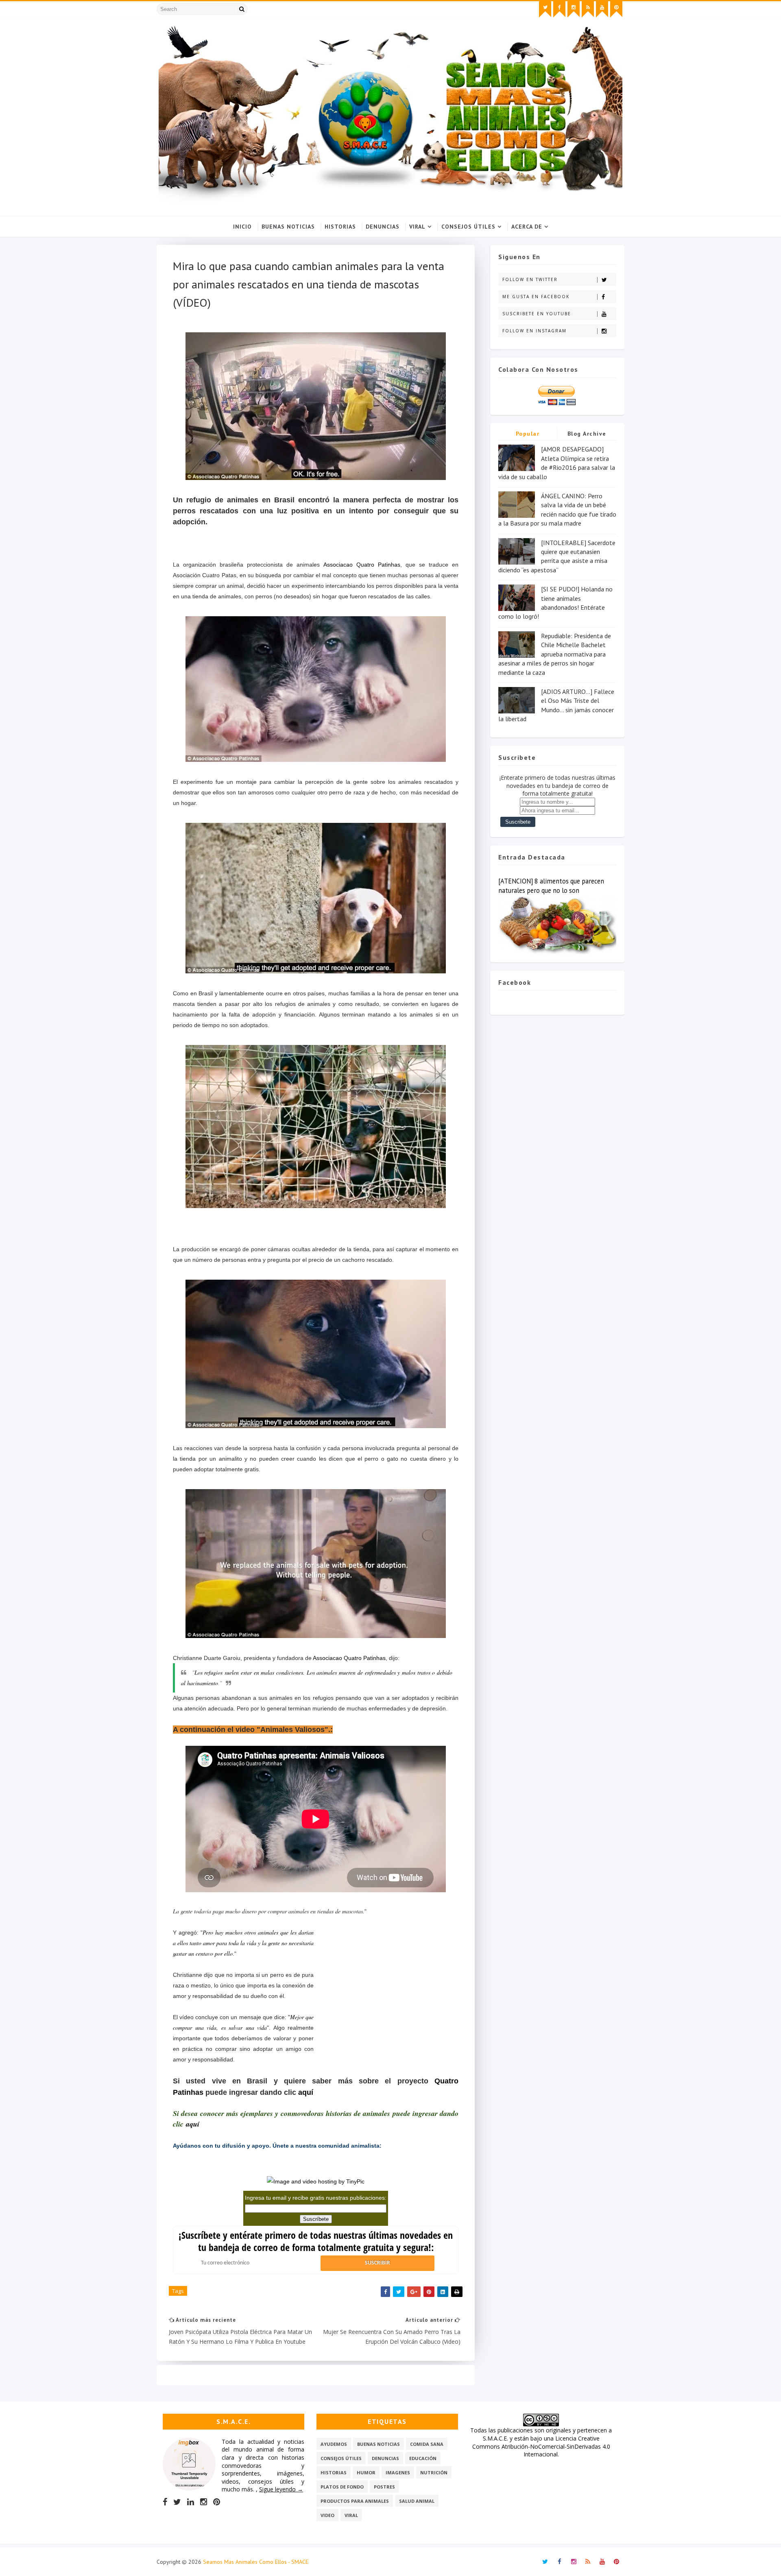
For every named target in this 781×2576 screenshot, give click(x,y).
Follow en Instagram (534, 331)
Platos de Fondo (342, 2487)
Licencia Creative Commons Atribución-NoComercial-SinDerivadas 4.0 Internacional (541, 2446)
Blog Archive (587, 434)
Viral (417, 227)
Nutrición (434, 2472)
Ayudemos (334, 2444)
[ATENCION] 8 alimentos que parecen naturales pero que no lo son (551, 886)
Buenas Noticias (288, 227)
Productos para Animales (355, 2501)
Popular (528, 434)
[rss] (588, 9)
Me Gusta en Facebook (536, 297)
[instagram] (574, 9)
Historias (340, 227)
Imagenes (398, 2472)
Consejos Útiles (468, 227)
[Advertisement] (386, 1999)
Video (327, 2515)
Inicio (242, 227)
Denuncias (383, 227)
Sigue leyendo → (281, 2489)
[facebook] (559, 9)
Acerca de (527, 227)
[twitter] (545, 9)
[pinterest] (616, 9)
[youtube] (602, 9)
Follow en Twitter (530, 279)
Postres (384, 2487)
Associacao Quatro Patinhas (362, 565)
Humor (366, 2472)
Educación (423, 2458)
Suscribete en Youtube (537, 314)
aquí (306, 2092)
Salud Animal (417, 2501)
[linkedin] (191, 2502)
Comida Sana (427, 2444)
